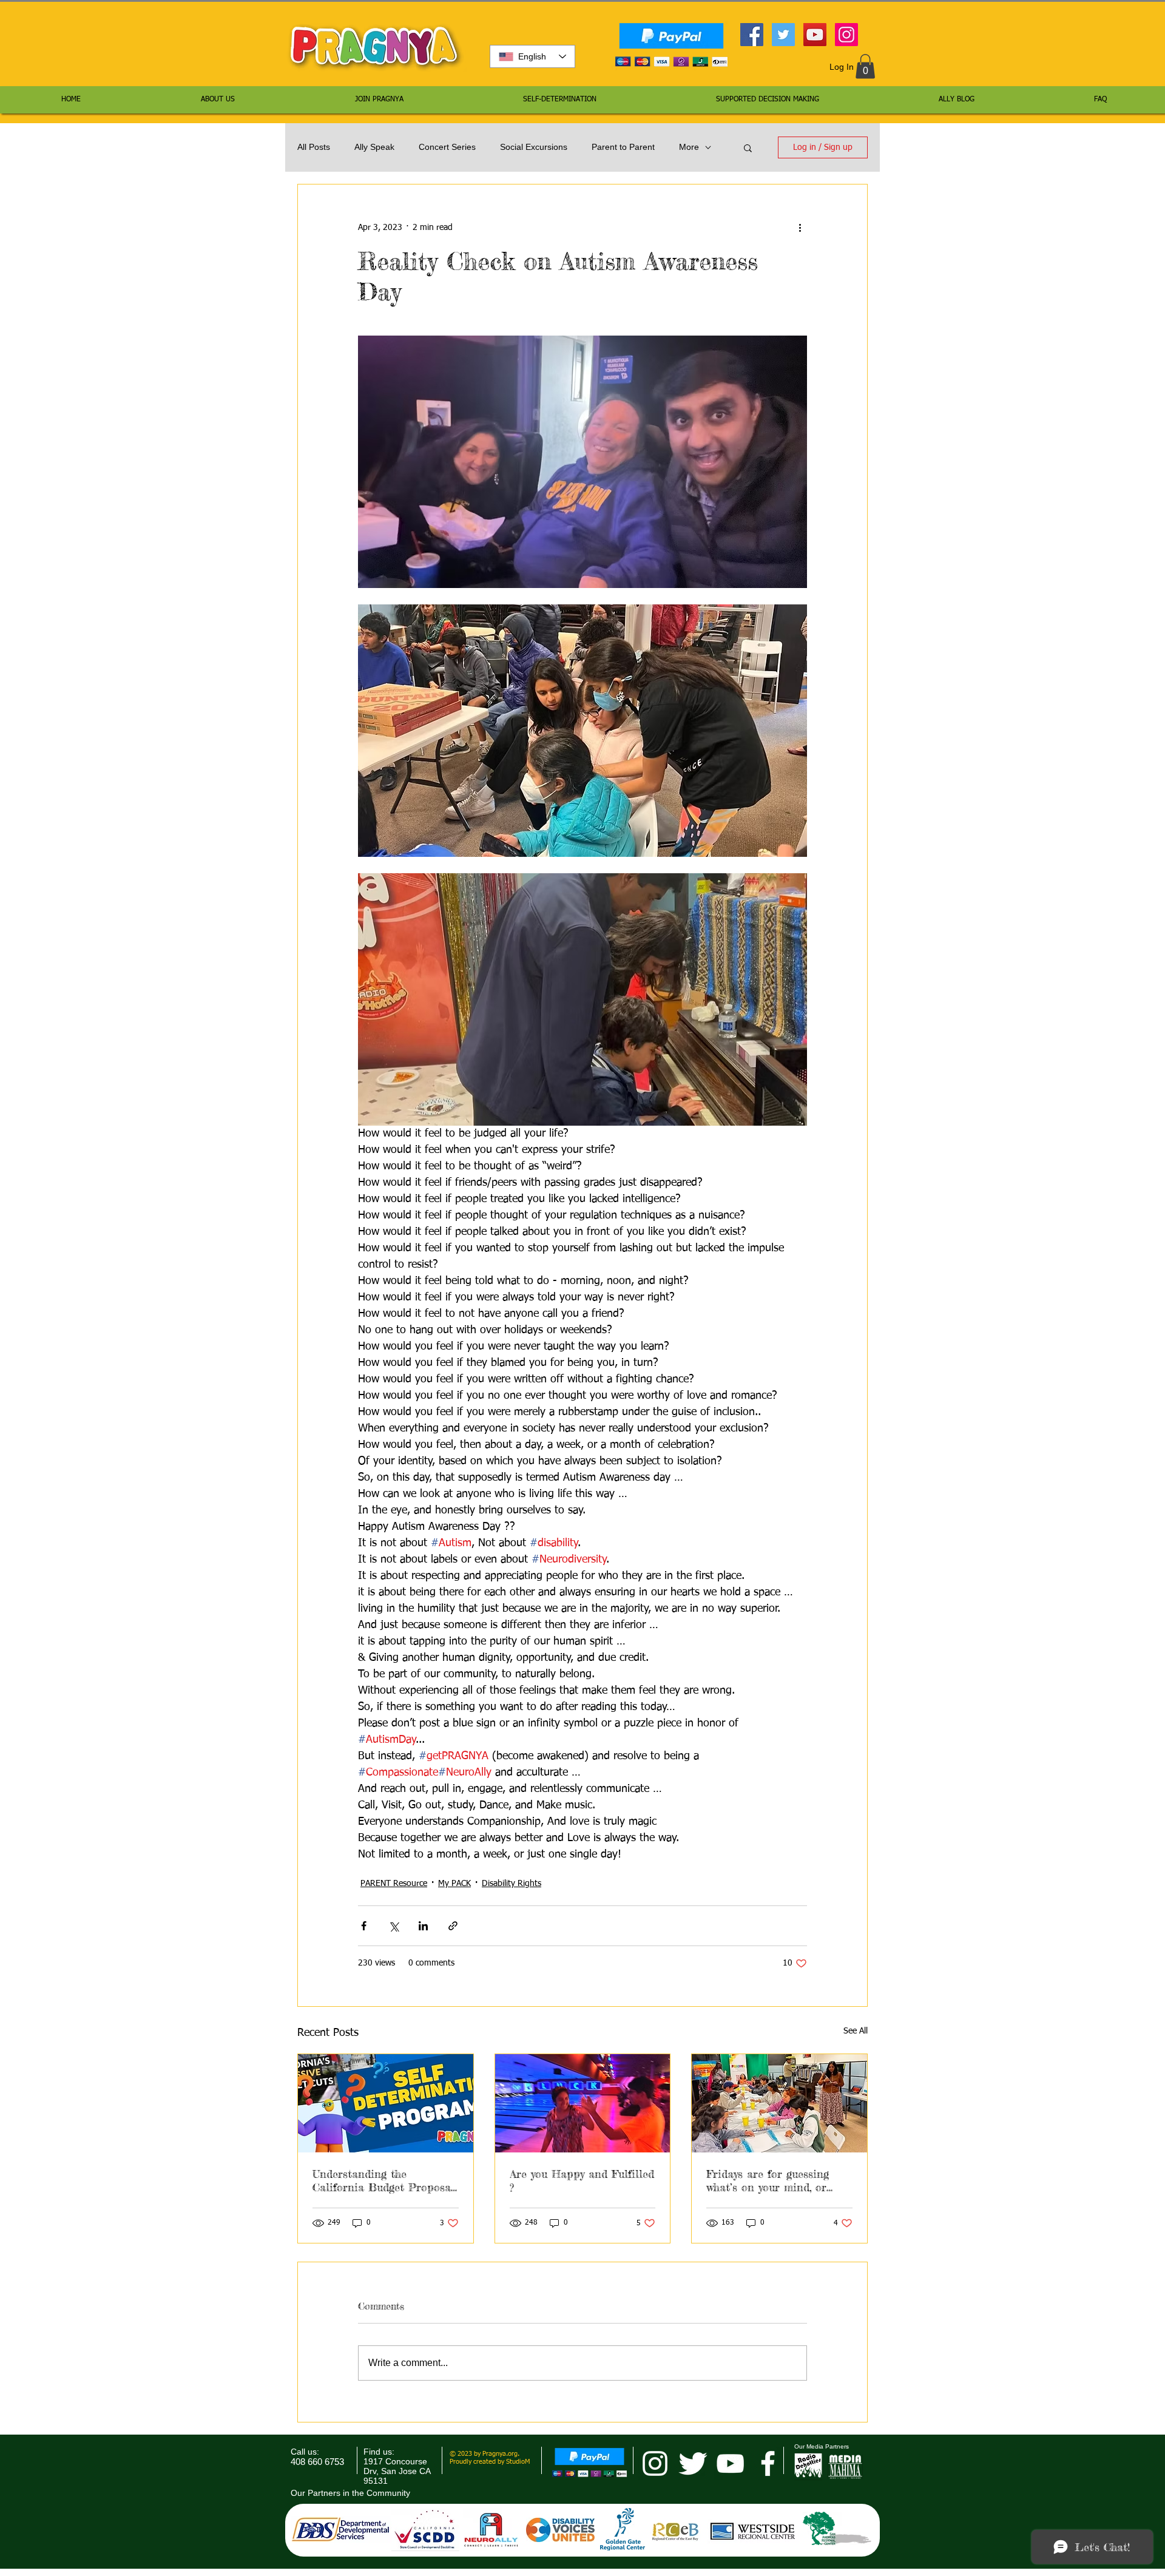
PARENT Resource (394, 1884)
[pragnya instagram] (655, 2463)
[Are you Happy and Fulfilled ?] (583, 2103)
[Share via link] (453, 1926)
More (689, 147)
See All (856, 2031)
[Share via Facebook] (364, 1926)
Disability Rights (512, 1884)
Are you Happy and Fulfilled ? (582, 2180)
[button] (865, 66)
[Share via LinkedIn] (423, 1926)
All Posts (314, 147)
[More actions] (800, 228)
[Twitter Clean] (693, 2463)
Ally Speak (374, 147)
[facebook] (768, 2463)
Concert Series (447, 147)
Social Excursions (534, 147)
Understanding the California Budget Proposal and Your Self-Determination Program (383, 2180)
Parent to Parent (623, 147)
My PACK (454, 1884)
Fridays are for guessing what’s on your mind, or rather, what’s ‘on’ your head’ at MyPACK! (768, 2180)
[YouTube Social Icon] (815, 35)
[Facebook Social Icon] (752, 35)
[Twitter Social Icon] (783, 35)
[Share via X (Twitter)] (393, 1926)
